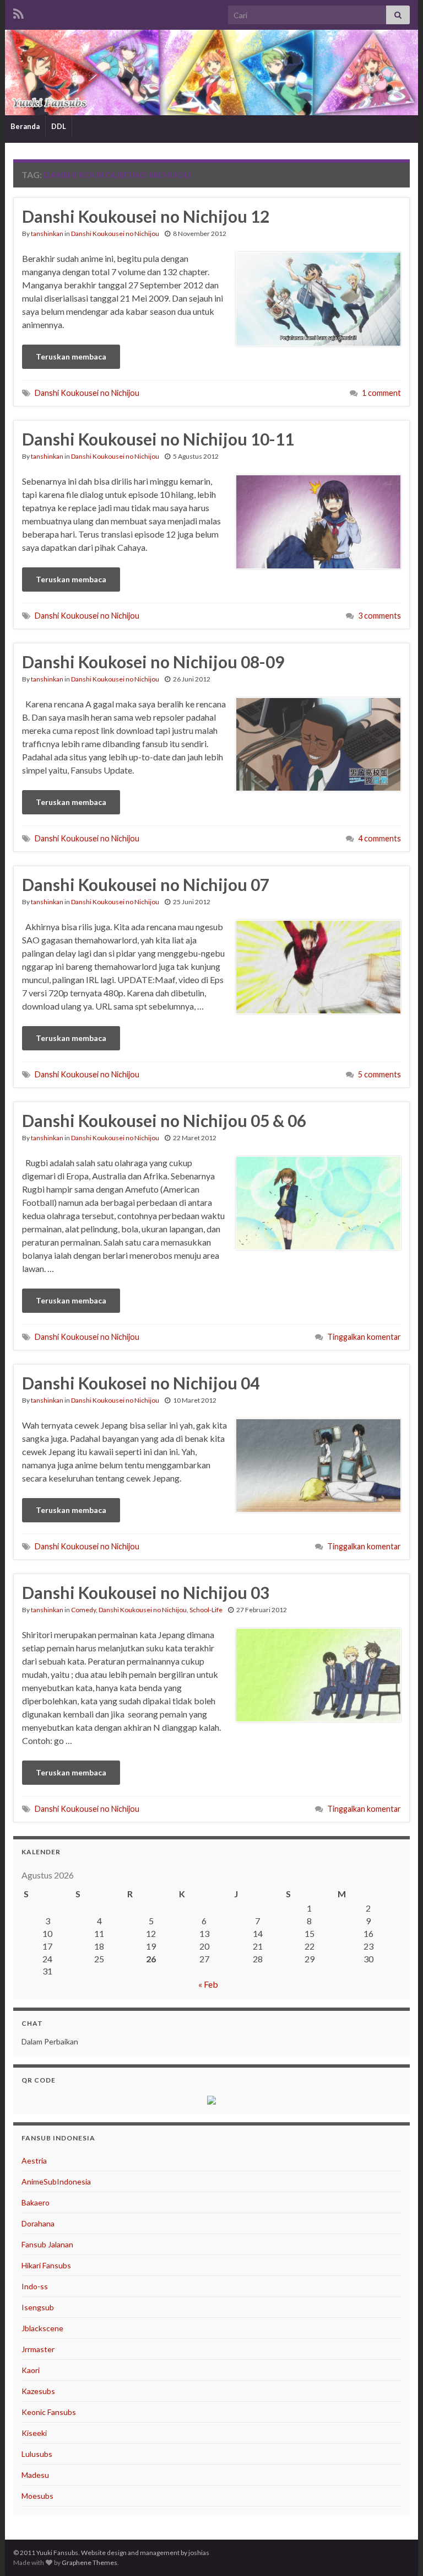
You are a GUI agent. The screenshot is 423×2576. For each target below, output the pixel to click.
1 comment (381, 393)
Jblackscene (42, 2328)
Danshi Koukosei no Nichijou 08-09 (153, 662)
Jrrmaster (38, 2349)
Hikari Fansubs (46, 2265)
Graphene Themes (90, 2562)
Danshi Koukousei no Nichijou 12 (146, 216)
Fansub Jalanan (47, 2244)
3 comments (379, 616)
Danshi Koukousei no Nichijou (115, 234)
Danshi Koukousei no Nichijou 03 (146, 1592)
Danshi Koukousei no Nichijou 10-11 (158, 439)
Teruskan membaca (71, 356)
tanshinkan (47, 234)
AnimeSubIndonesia (56, 2181)
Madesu (35, 2475)
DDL (59, 126)
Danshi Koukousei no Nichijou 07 (146, 884)
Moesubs (37, 2496)
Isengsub (38, 2307)
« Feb (208, 1984)
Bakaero (36, 2202)
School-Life (206, 1610)
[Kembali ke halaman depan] (211, 73)
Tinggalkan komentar (364, 1337)
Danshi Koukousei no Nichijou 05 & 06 (164, 1120)
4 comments (379, 838)
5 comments (379, 1074)
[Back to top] (398, 2551)
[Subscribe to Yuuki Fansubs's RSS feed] (18, 12)
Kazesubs (38, 2391)
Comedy (83, 1610)
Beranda (25, 126)
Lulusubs (37, 2454)
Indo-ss (35, 2286)
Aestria (34, 2161)
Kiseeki (34, 2433)
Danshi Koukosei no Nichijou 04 (141, 1383)
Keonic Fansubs (49, 2412)
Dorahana (38, 2223)
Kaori (31, 2370)
